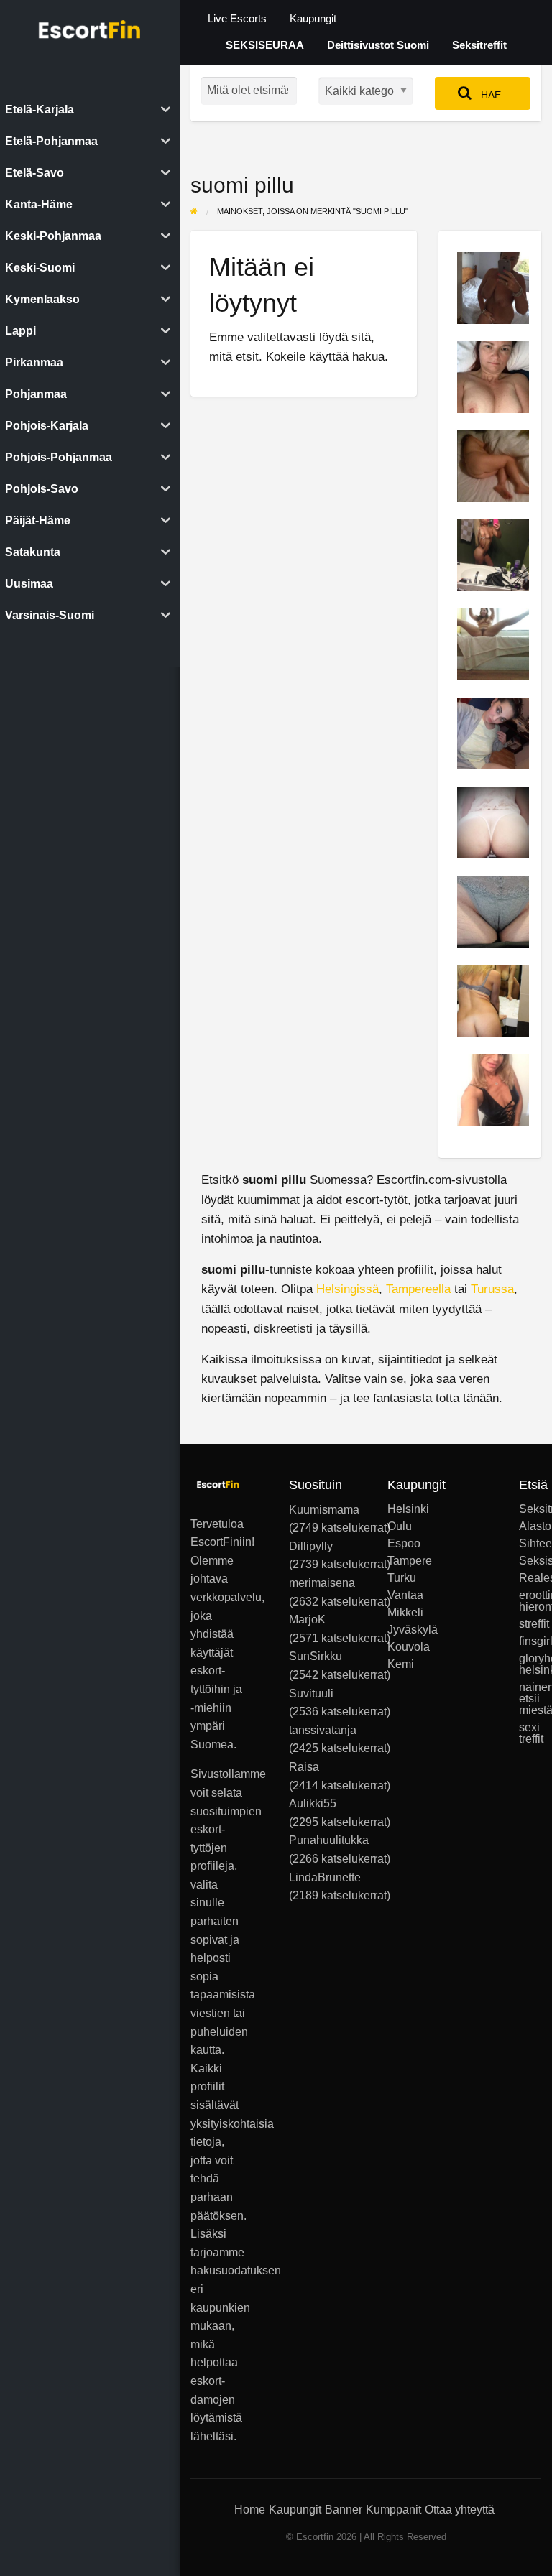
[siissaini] (493, 554)
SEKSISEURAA (265, 45)
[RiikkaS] (493, 376)
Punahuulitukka (329, 1840)
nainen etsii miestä (530, 1699)
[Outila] (493, 1089)
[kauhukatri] (493, 643)
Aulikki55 (313, 1803)
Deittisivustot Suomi (378, 45)
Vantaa (399, 1595)
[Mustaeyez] (493, 732)
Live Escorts (237, 19)
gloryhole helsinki (530, 1664)
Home (250, 2510)
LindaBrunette (325, 1877)
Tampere (399, 1561)
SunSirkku (316, 1656)
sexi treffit (530, 1733)
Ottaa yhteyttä (460, 2510)
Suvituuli (311, 1694)
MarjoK (307, 1620)
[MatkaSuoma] (493, 465)
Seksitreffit (479, 45)
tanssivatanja (323, 1730)
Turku (399, 1578)
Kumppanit (394, 2510)
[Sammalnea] (493, 911)
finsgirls (530, 1641)
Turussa (492, 1289)
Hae (489, 95)
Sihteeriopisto (530, 1544)
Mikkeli (399, 1613)
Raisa (304, 1767)
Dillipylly (311, 1546)
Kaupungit (313, 19)
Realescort (530, 1578)
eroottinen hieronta (530, 1601)
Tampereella (418, 1289)
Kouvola (399, 1647)
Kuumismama (324, 1510)
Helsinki (399, 1509)
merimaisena (322, 1583)
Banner (344, 2510)
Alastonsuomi (530, 1526)
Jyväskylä (399, 1630)
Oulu (399, 1526)
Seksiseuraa (530, 1561)
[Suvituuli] (493, 1000)
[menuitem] (237, 19)
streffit (530, 1624)
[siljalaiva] (493, 821)
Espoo (399, 1544)
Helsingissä (348, 1289)
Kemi (399, 1664)
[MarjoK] (493, 287)
